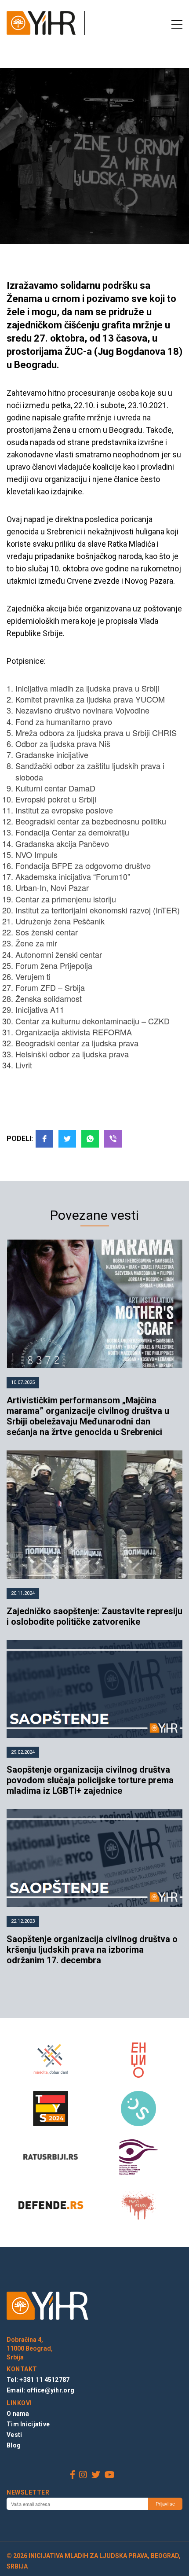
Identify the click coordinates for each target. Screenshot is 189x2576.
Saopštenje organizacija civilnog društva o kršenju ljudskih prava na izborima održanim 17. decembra (92, 1950)
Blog (14, 2445)
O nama (18, 2414)
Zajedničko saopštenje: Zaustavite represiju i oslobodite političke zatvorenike (94, 1616)
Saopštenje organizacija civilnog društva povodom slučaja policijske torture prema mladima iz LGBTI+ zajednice (90, 1780)
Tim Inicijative (28, 2424)
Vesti (14, 2435)
